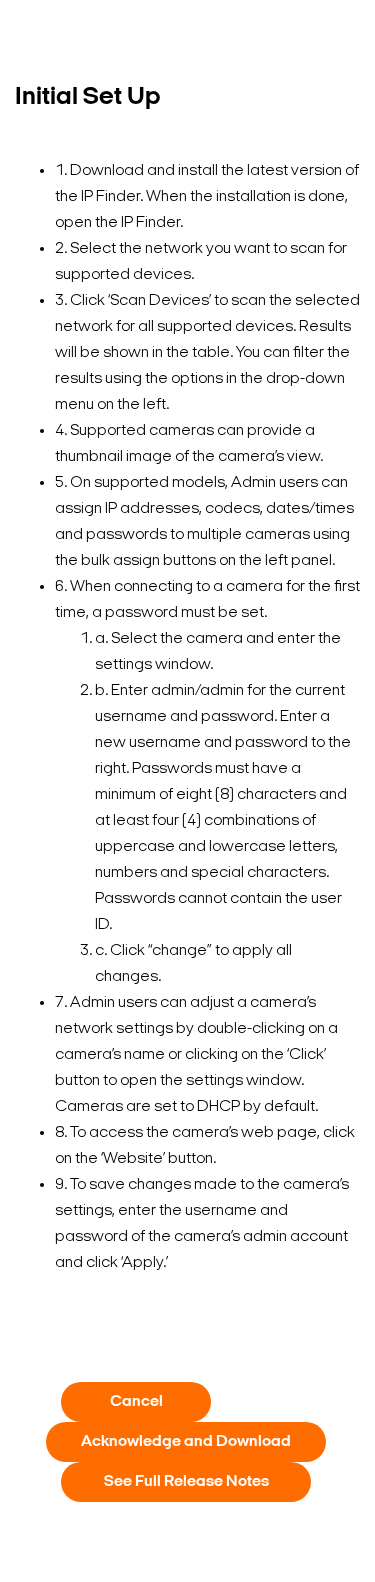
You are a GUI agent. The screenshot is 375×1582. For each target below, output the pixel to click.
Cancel (136, 1402)
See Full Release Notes (186, 1482)
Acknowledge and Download (186, 1442)
